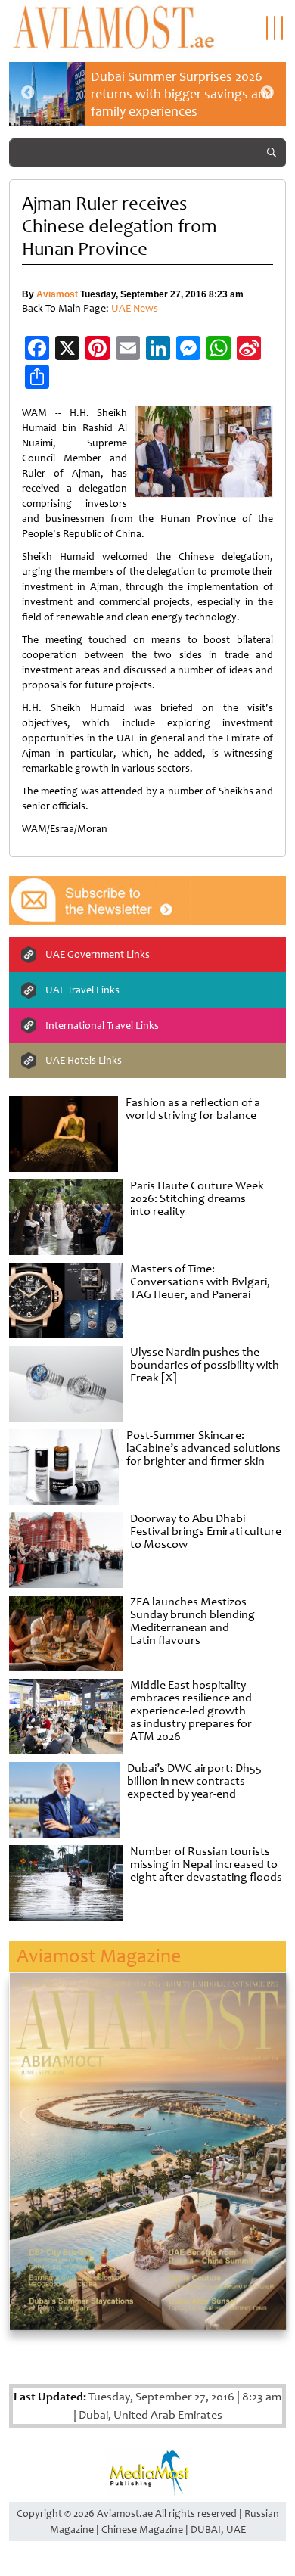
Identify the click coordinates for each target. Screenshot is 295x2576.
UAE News (135, 308)
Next (267, 93)
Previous (28, 93)
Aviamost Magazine (99, 1956)
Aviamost (57, 294)
